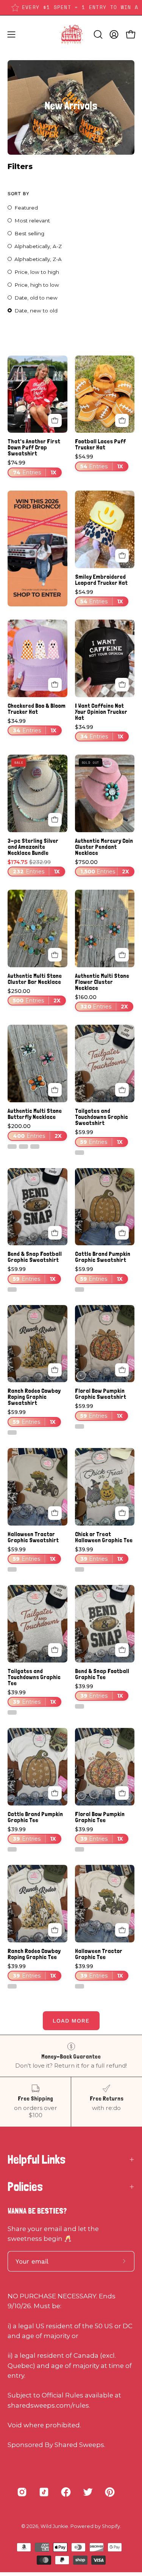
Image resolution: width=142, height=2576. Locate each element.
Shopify (111, 2526)
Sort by (18, 193)
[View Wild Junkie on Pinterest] (110, 2492)
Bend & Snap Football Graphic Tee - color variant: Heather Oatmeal (80, 1706)
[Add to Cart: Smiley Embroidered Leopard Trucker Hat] (122, 556)
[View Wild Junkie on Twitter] (88, 2492)
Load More (71, 2021)
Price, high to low (37, 285)
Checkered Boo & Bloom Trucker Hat (37, 709)
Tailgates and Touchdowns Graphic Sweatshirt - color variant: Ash (80, 1153)
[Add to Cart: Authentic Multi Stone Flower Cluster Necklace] (122, 955)
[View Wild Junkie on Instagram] (22, 2492)
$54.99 (99, 462)
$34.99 (32, 726)
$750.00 (102, 867)
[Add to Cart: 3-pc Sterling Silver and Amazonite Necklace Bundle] (55, 820)
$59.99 (99, 1137)
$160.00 (102, 1002)
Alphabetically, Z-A (38, 259)
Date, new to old (36, 311)
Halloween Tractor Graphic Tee (99, 1954)
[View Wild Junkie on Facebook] (66, 2492)
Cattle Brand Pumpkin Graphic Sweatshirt (103, 1257)
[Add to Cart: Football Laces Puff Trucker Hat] (122, 421)
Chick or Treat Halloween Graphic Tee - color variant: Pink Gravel (80, 1569)
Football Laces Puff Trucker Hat (100, 444)
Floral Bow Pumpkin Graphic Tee (100, 1817)
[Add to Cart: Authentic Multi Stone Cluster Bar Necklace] (55, 955)
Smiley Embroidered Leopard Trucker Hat (101, 580)
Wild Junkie (54, 2526)
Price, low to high (37, 272)
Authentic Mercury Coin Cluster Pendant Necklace (104, 847)
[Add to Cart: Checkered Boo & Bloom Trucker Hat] (55, 685)
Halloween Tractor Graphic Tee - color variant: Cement (80, 1986)
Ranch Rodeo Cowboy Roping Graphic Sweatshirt (34, 1397)
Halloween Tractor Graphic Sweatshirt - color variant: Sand (12, 1569)
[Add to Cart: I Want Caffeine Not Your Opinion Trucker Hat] (122, 685)
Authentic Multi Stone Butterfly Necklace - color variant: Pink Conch (35, 1147)
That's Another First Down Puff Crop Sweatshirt (34, 447)
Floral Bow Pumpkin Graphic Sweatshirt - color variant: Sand (80, 1426)
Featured (26, 208)
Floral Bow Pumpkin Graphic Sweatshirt (101, 1394)
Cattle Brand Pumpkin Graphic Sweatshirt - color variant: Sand (80, 1290)
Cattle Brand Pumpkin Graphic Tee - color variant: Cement (12, 1849)
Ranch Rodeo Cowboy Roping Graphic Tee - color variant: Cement (12, 1986)
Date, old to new (36, 298)
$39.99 (99, 1554)
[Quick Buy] (55, 421)
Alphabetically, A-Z (38, 246)
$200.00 (35, 1131)
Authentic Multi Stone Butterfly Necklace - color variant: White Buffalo (12, 1147)
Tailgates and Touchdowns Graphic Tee (34, 1677)
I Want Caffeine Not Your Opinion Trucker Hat (101, 712)
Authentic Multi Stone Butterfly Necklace (35, 1114)
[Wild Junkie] (71, 34)
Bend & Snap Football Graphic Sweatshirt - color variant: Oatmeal (12, 1290)
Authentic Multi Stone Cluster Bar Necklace (35, 979)
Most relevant (32, 221)
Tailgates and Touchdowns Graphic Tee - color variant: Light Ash (12, 1712)
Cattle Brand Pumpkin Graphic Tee (35, 1817)
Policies (25, 2187)
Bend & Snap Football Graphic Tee (102, 1674)
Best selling (29, 233)
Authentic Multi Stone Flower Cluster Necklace (102, 982)
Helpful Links (37, 2160)
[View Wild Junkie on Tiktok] (44, 2492)
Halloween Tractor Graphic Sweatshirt (33, 1537)
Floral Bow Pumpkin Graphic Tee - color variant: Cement (80, 1849)
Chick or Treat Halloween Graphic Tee (104, 1537)
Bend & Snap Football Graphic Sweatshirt (35, 1257)
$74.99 (32, 468)
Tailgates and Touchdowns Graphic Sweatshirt (101, 1117)
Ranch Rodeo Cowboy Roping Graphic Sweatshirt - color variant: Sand (12, 1432)
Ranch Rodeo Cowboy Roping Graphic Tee (34, 1954)
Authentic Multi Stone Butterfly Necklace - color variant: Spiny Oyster (23, 1147)
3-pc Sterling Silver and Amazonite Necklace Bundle (33, 847)
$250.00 (34, 996)
